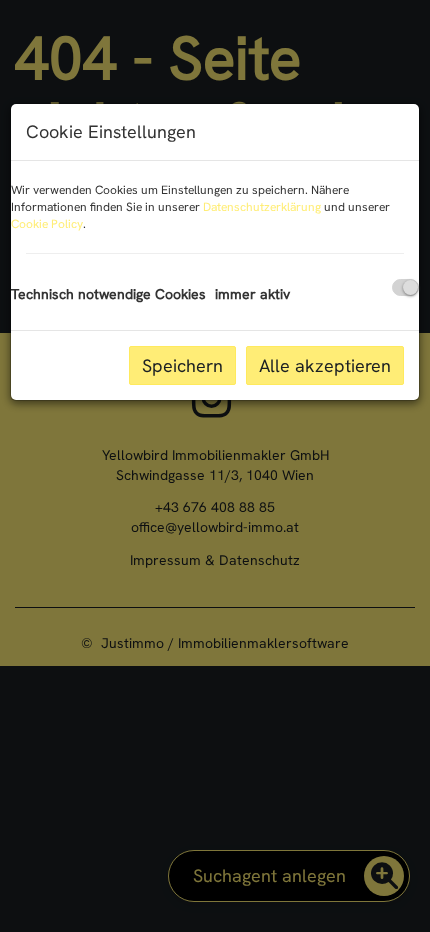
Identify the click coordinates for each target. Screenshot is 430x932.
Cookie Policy (47, 224)
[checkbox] (405, 287)
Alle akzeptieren (325, 365)
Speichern (182, 365)
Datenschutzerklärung (262, 207)
